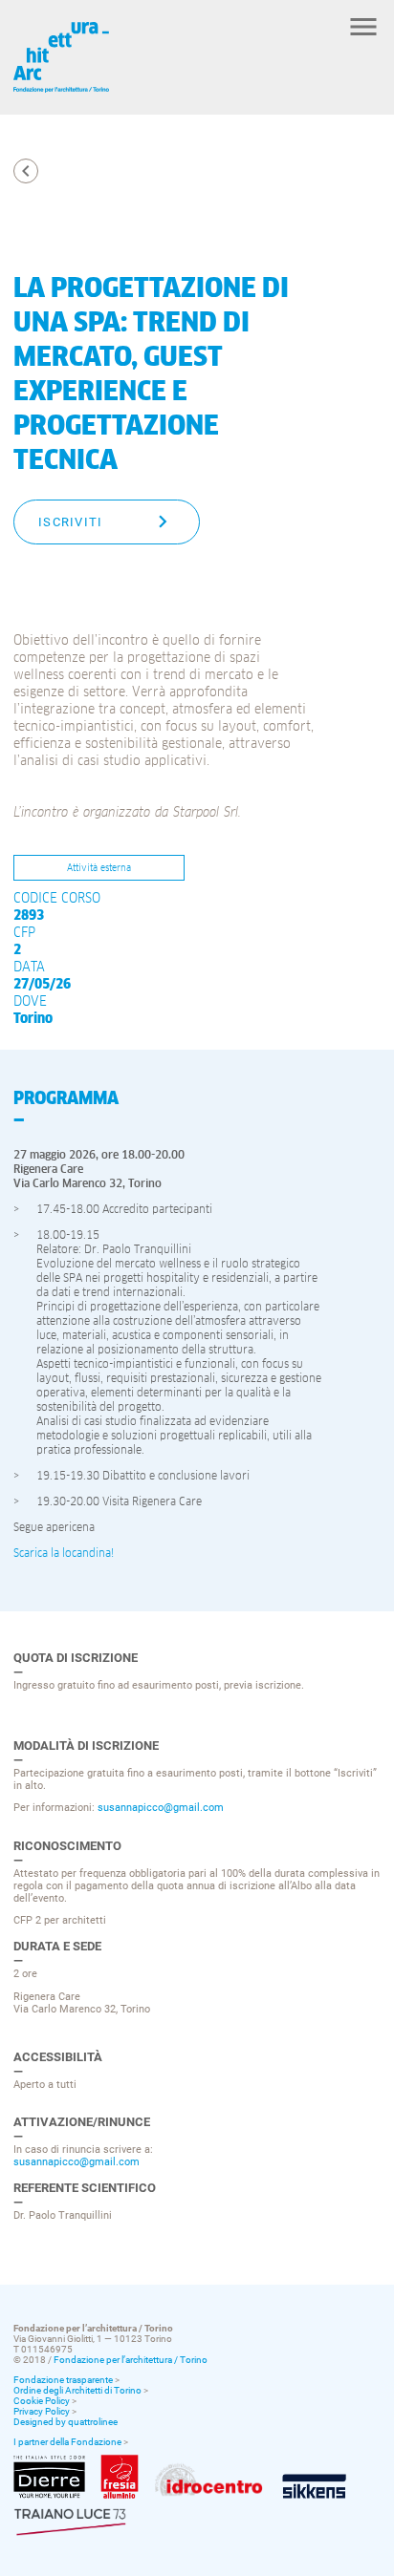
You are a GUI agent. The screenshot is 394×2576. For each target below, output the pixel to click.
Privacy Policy (42, 2411)
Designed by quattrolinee (66, 2422)
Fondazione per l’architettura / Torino (131, 2360)
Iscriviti (71, 522)
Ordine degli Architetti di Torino (77, 2390)
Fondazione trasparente (63, 2380)
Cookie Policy (42, 2401)
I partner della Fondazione (67, 2442)
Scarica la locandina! (64, 1554)
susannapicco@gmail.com (161, 1808)
